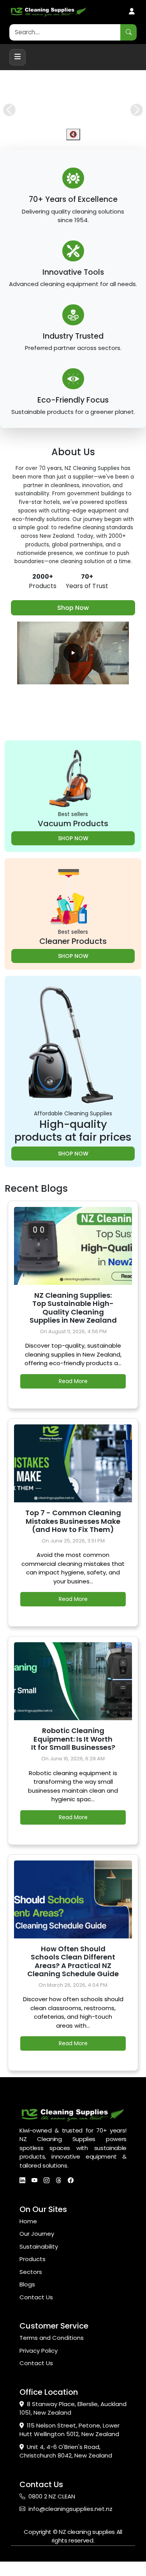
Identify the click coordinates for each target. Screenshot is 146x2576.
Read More (73, 1396)
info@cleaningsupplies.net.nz (70, 2523)
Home (28, 2236)
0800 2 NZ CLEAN (52, 2511)
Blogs (27, 2299)
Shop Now (73, 622)
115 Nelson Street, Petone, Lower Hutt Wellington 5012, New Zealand (69, 2444)
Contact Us (36, 2312)
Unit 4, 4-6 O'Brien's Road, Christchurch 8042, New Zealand (66, 2466)
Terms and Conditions (52, 2352)
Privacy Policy (39, 2365)
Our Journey (37, 2248)
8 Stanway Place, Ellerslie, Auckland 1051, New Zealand (73, 2423)
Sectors (31, 2286)
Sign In (132, 12)
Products (33, 2273)
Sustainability (39, 2261)
